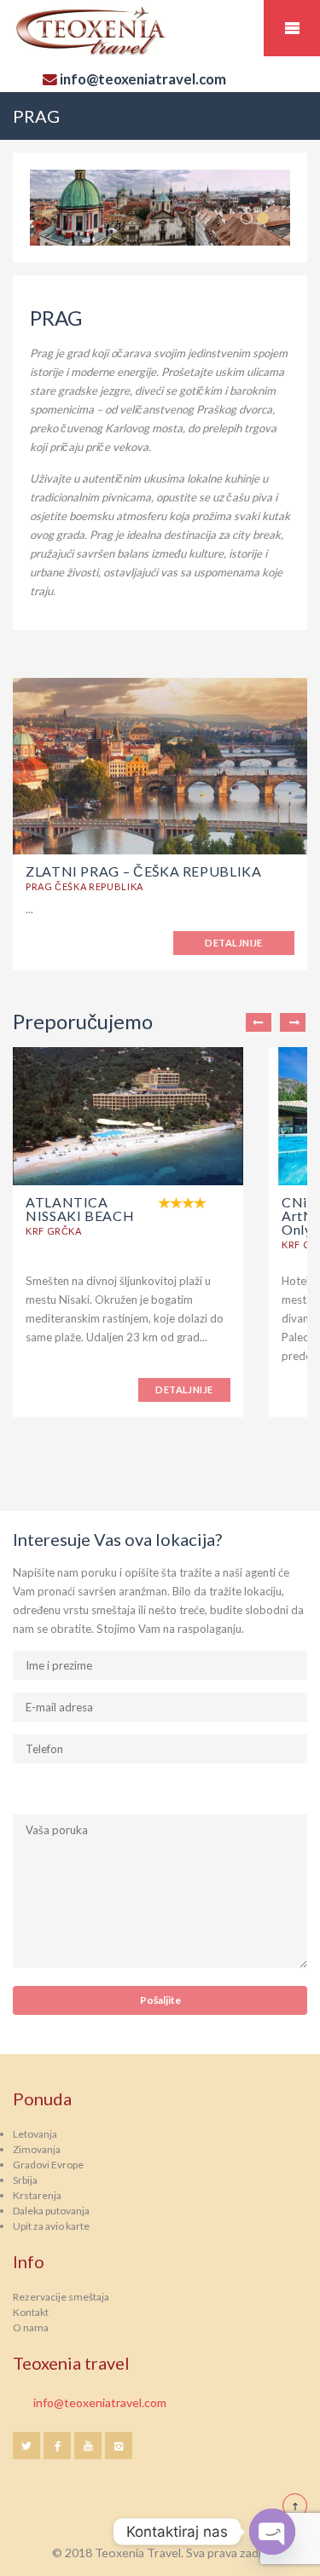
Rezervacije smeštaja (61, 2297)
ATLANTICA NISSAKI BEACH (80, 1209)
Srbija (25, 2180)
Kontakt (31, 2312)
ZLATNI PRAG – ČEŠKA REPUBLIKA (144, 871)
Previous (259, 1022)
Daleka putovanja (51, 2211)
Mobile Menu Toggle (292, 28)
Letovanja (35, 2134)
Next (293, 1022)
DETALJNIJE (233, 943)
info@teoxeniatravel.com (100, 2402)
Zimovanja (37, 2149)
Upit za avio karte (51, 2226)
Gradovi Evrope (48, 2165)
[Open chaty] (272, 2532)
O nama (31, 2327)
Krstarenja (37, 2195)
